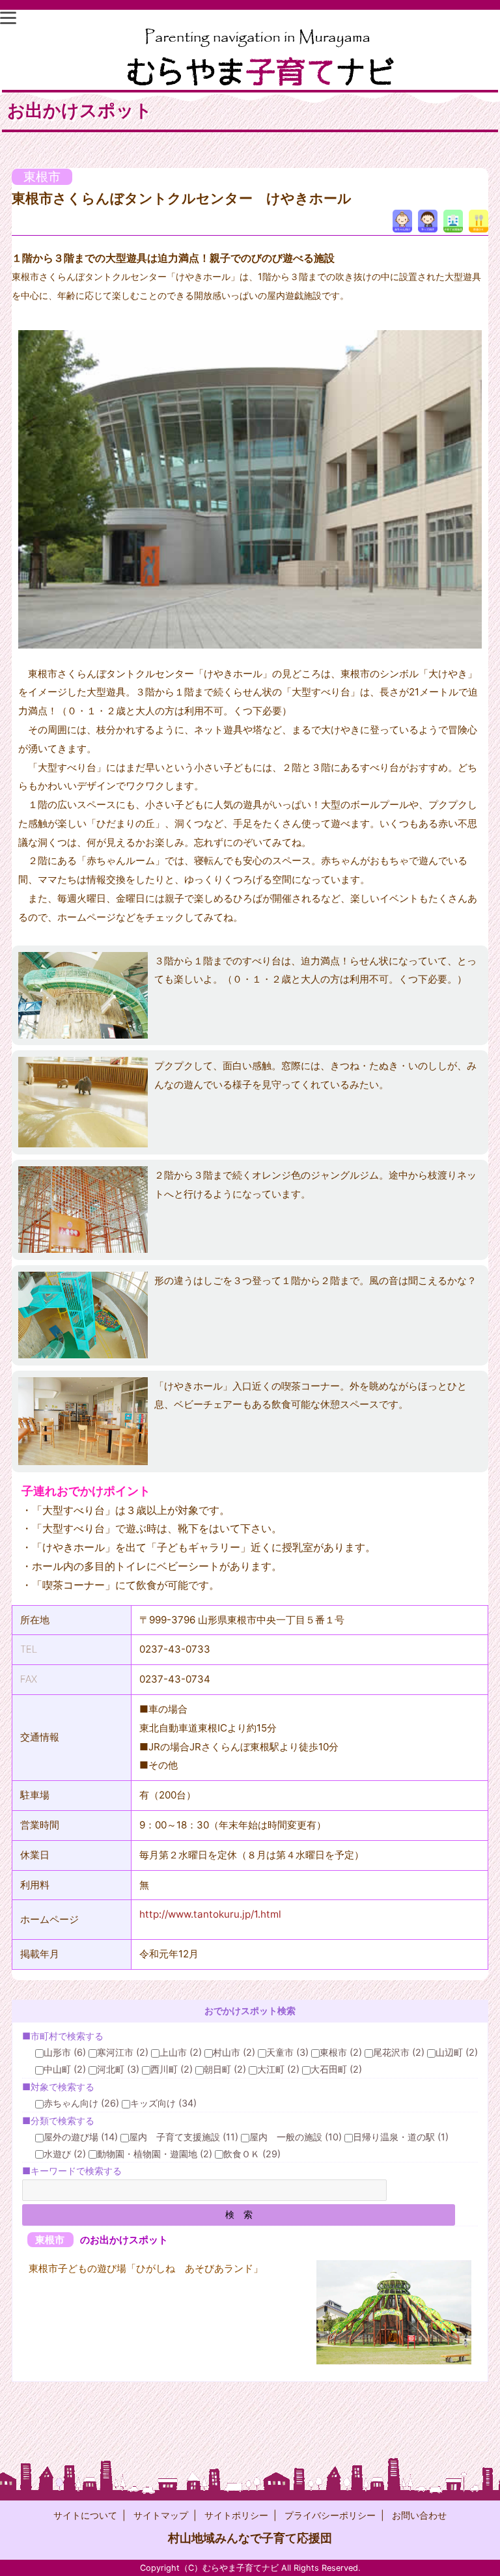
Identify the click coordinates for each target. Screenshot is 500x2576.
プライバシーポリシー (330, 2515)
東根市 (42, 177)
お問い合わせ (419, 2515)
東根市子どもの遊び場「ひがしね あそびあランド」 (146, 2268)
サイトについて (85, 2515)
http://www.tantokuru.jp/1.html (210, 1914)
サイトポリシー (236, 2515)
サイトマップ (161, 2515)
